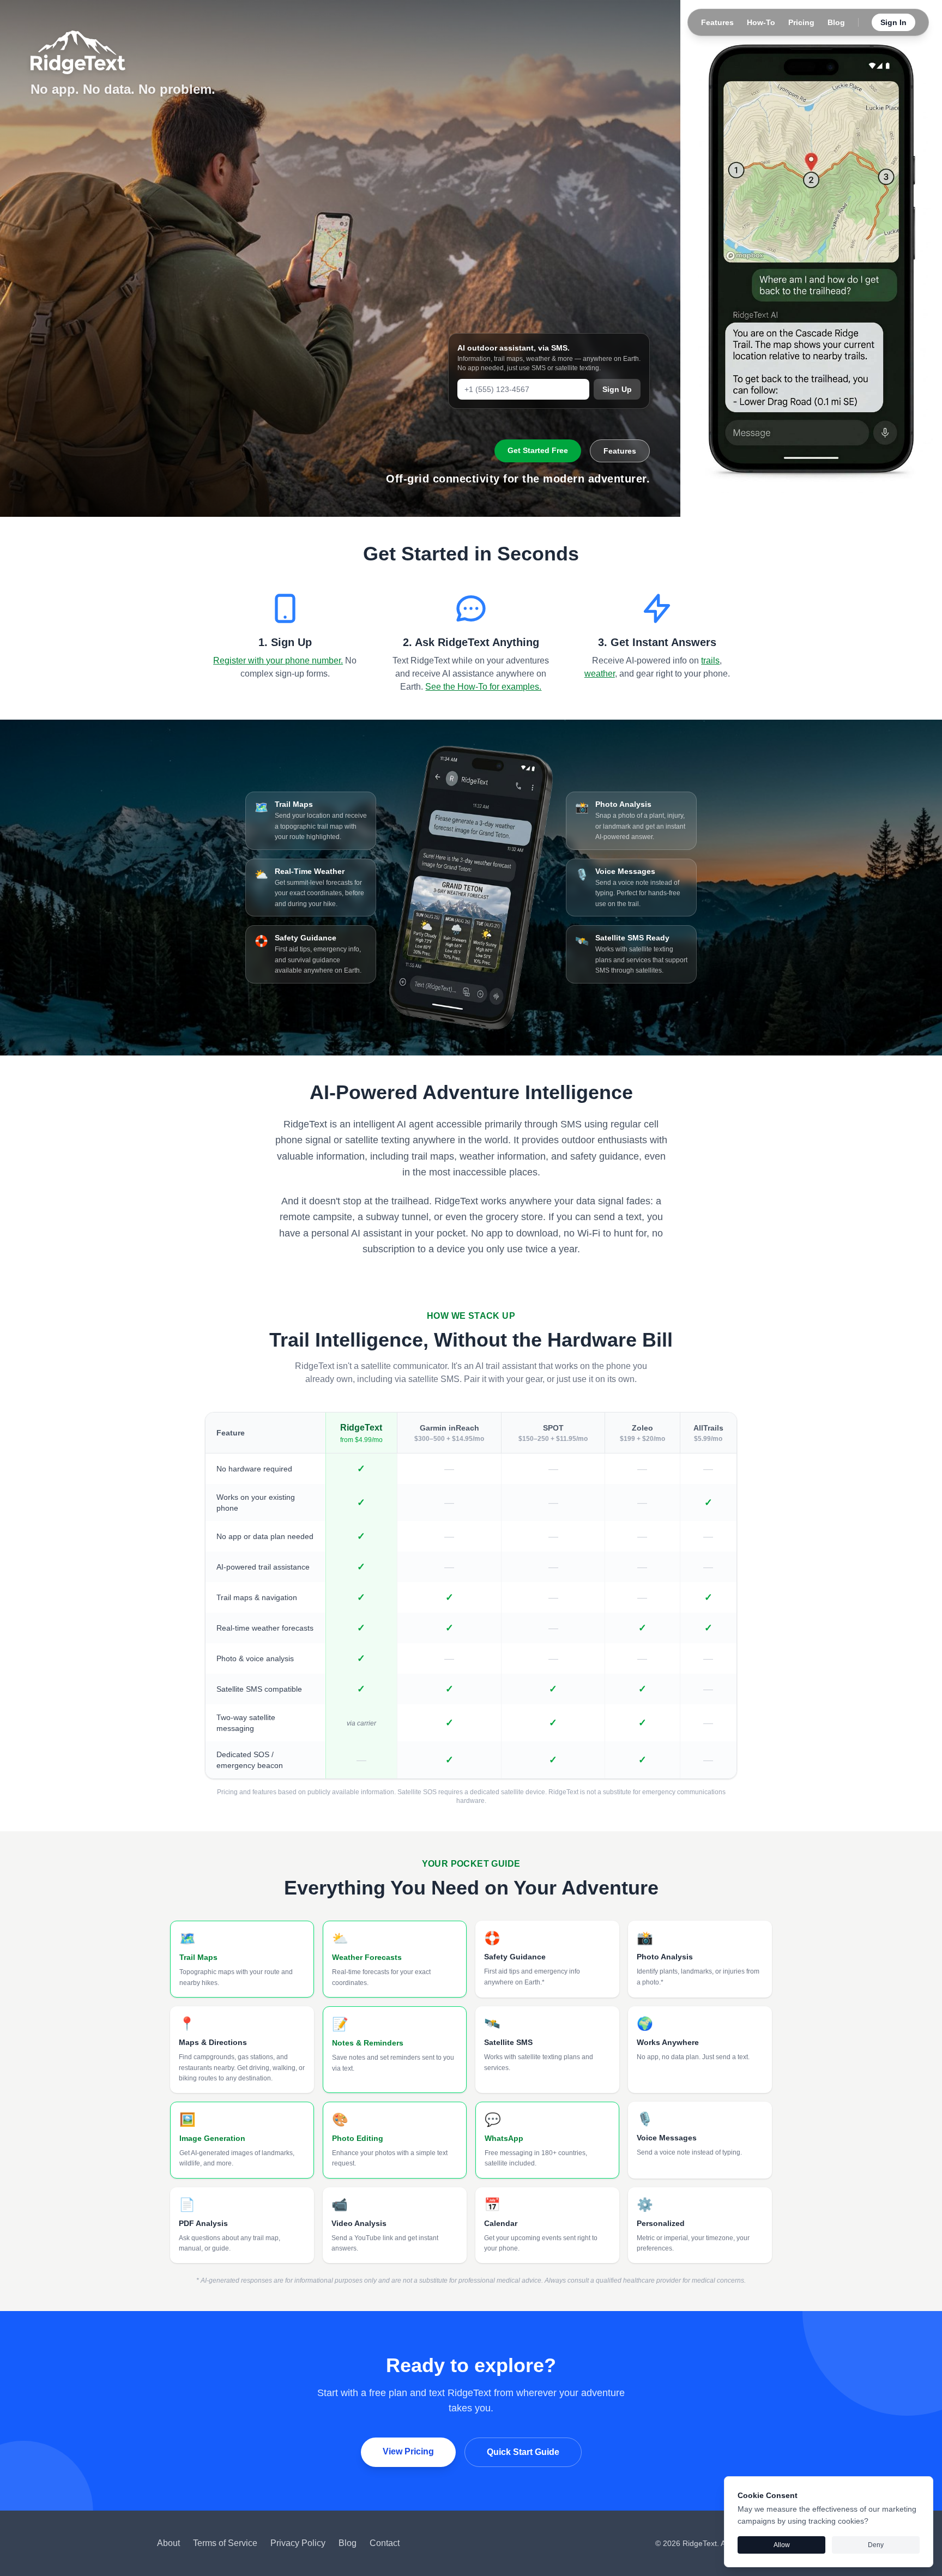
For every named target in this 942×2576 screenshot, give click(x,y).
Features (717, 22)
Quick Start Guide (523, 2452)
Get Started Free (538, 450)
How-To (761, 22)
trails (710, 660)
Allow (782, 2545)
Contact (385, 2543)
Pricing (801, 22)
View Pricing (408, 2451)
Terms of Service (225, 2543)
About (168, 2543)
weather (600, 674)
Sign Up (617, 389)
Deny (876, 2545)
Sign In (893, 22)
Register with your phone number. (278, 660)
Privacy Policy (298, 2543)
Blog (836, 22)
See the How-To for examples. (483, 687)
